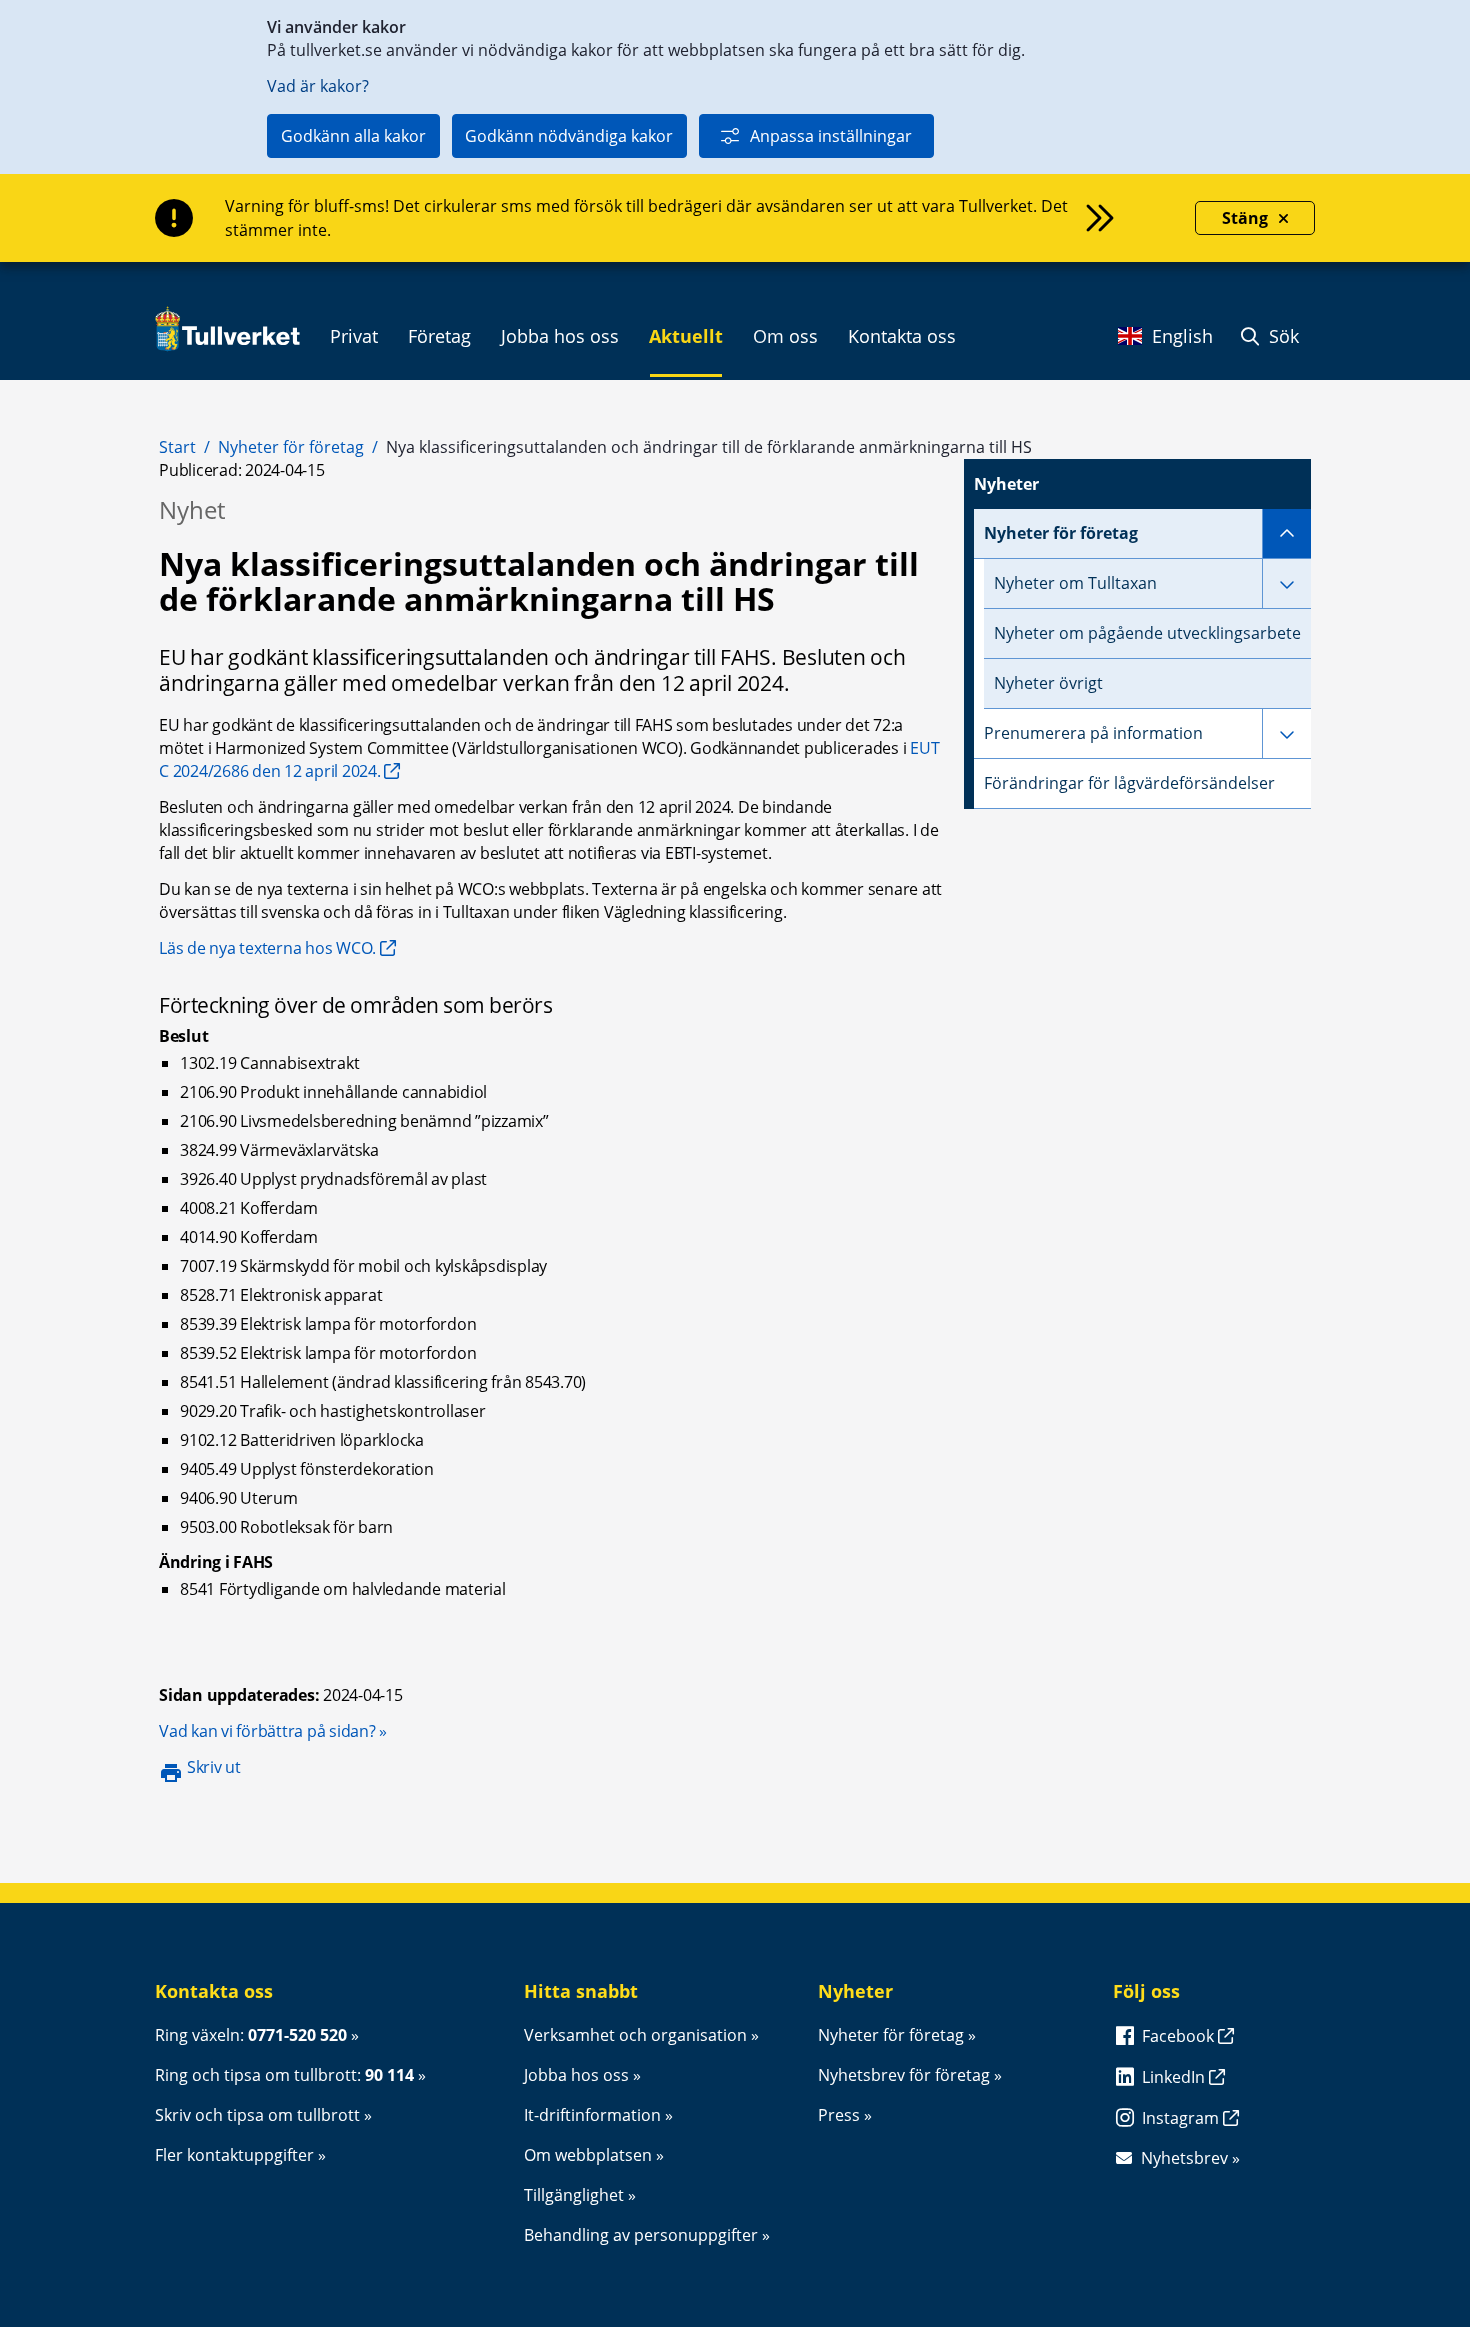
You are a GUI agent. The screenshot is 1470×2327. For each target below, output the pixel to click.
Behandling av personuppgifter (641, 2235)
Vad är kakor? (318, 86)
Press (839, 2115)
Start (177, 447)
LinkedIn (1175, 2077)
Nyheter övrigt (1048, 683)
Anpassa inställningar (831, 136)
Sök (1281, 336)
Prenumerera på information (1093, 733)
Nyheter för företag (291, 447)
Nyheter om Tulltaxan (1075, 583)
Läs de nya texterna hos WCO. (267, 948)
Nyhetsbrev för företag (904, 2075)
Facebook (1180, 2036)
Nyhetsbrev (1184, 2158)
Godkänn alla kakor (353, 136)
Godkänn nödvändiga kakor (569, 136)
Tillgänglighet (574, 2195)
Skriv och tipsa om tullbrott (257, 2115)
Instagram (1182, 2118)
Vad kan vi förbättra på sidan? (273, 1731)
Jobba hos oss (576, 2075)
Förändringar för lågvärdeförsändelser (1129, 783)
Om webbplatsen (588, 2155)
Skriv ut (214, 1767)
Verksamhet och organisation (635, 2035)
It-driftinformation (592, 2115)
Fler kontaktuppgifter (234, 2155)
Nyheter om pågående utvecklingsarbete (1147, 633)
